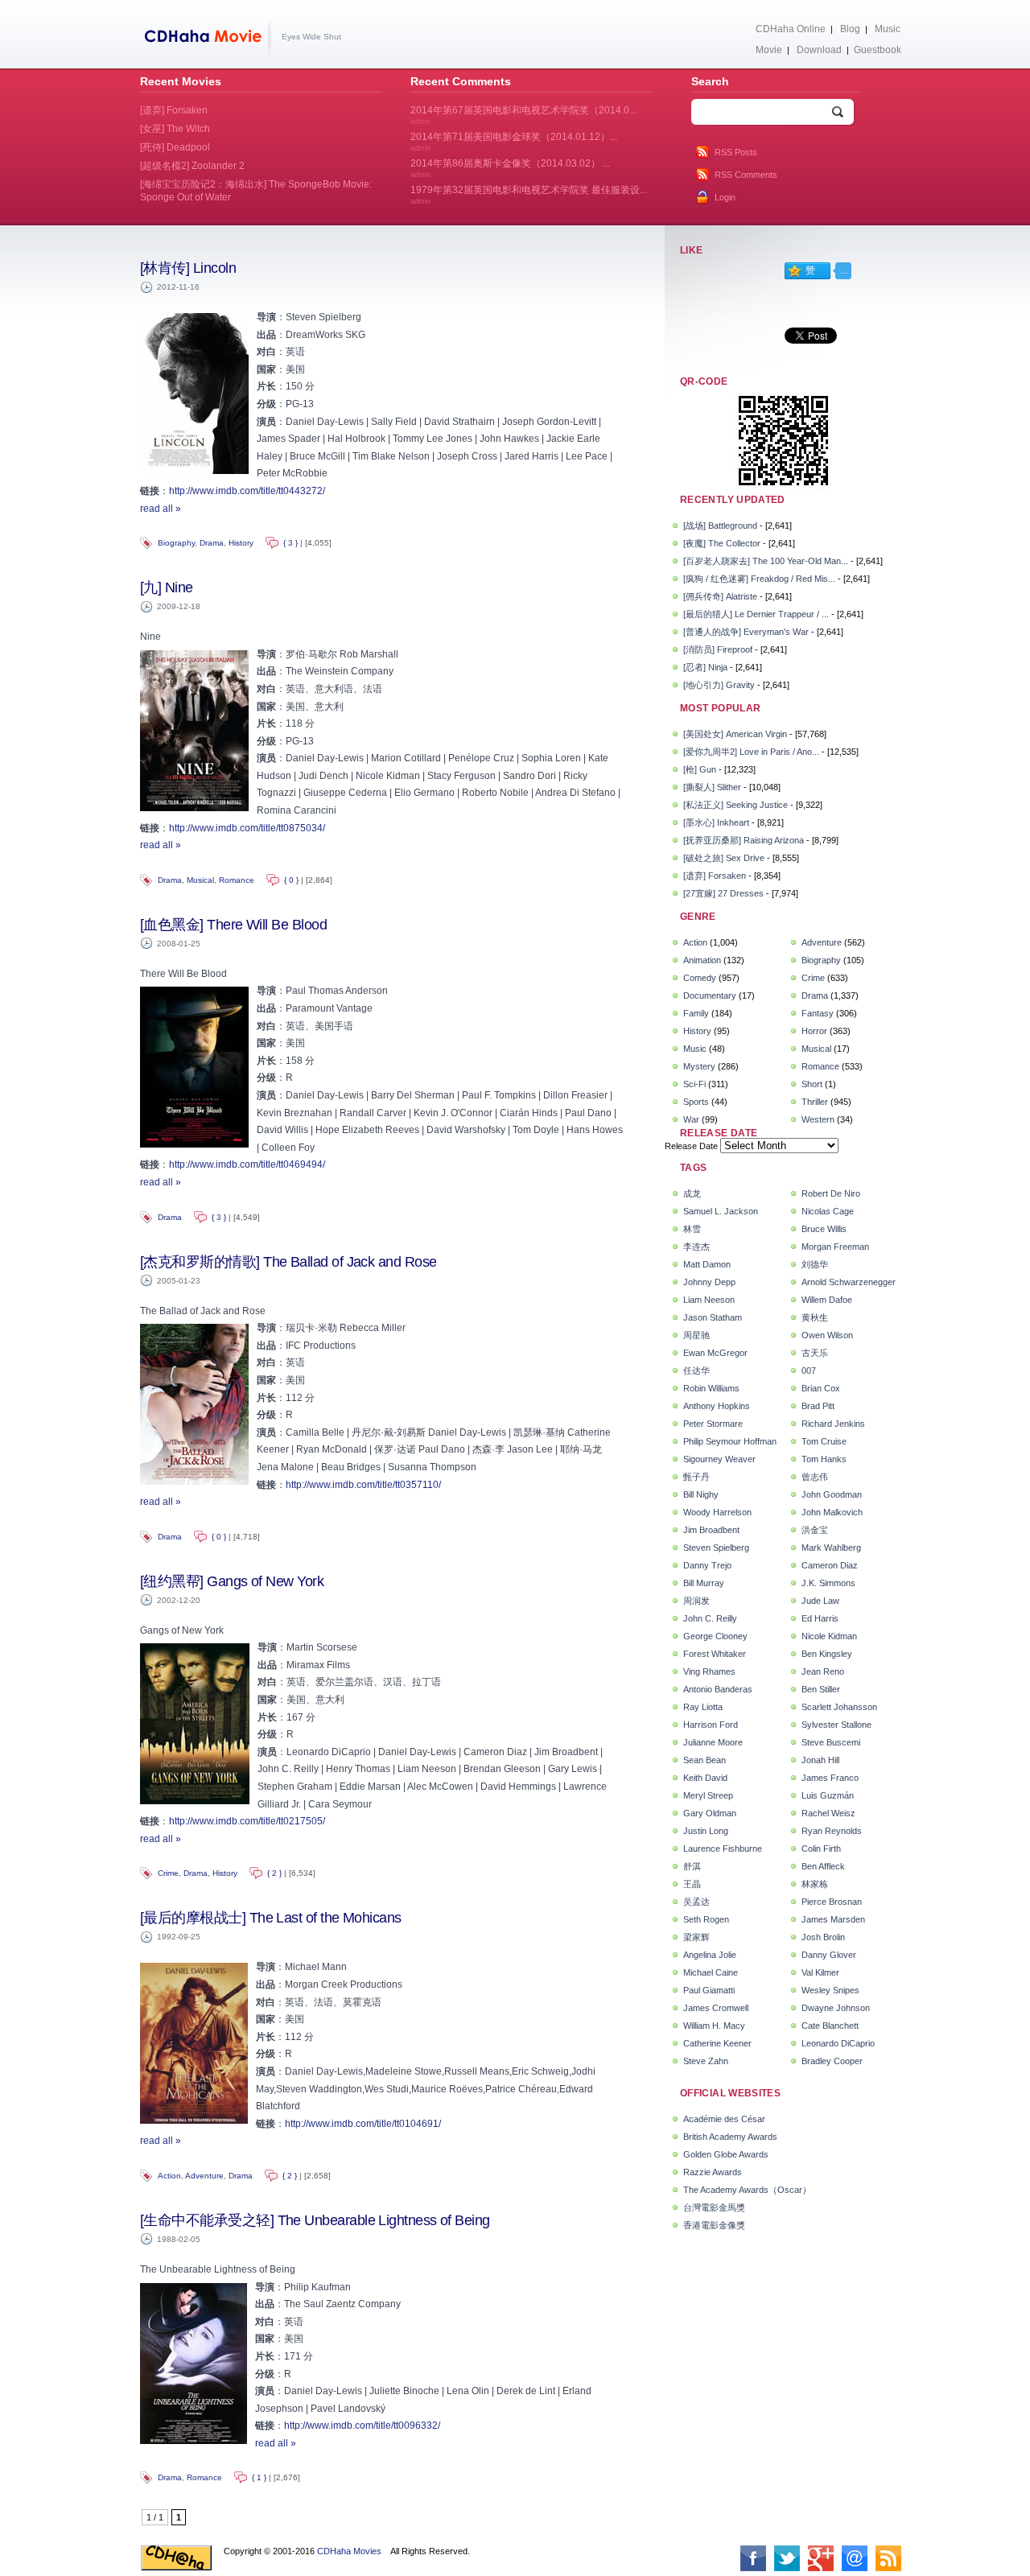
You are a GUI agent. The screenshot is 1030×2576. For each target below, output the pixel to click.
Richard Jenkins (833, 1424)
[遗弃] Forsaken (715, 876)
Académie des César (724, 2119)
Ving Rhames (709, 1671)
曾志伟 (815, 1477)
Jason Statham (713, 1317)
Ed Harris (820, 1618)
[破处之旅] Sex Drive (724, 858)
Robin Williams (711, 1388)
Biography (176, 543)
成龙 (692, 1193)
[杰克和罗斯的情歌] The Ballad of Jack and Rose (288, 1262)
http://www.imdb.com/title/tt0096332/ (362, 2426)
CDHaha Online (791, 29)
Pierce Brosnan (832, 1902)
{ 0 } (291, 880)
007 (809, 1370)
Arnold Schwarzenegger (849, 1282)
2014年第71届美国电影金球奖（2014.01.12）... (514, 142)
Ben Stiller (821, 1689)
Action (169, 2176)
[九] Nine (167, 587)
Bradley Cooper (832, 2061)
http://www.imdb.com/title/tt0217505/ (247, 1821)
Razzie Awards (713, 2172)
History (241, 543)
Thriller (815, 1102)
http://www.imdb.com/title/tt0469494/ (247, 1164)
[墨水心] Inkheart (716, 822)
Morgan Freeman (835, 1247)
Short (812, 1084)
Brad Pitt (818, 1406)
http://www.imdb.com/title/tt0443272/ (247, 491)
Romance (237, 880)
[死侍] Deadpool (175, 147)
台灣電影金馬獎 (714, 2207)
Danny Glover (829, 1955)
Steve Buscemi (831, 1742)
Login (725, 197)
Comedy (700, 978)
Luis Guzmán (828, 1795)
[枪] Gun (700, 769)
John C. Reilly (710, 1618)
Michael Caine (711, 1972)
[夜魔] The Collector (722, 543)
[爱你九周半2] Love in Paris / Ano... (751, 752)
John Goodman (832, 1494)
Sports (696, 1102)
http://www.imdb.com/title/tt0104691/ (363, 2124)
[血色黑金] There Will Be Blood (233, 925)
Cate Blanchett (830, 2026)
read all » (161, 509)
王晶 (692, 1884)
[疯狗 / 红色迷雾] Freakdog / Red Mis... (759, 579)
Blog (850, 29)
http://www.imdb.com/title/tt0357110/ (363, 1485)
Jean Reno (823, 1671)
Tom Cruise (824, 1441)
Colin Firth (821, 1849)
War (691, 1119)
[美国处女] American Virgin (735, 734)
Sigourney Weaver (719, 1459)
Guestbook (878, 50)
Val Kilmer (820, 1972)
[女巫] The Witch (175, 129)
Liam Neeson (709, 1300)
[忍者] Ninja (705, 667)
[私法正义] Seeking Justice (735, 805)
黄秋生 (815, 1317)
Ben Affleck (823, 1866)
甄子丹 (696, 1477)
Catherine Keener (717, 2043)
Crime (168, 1873)
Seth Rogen (706, 1919)
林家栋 (815, 1884)
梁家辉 (696, 1937)
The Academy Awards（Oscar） (747, 2190)
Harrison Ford (711, 1725)
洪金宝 (815, 1530)
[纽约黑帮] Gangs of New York (232, 1581)
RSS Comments (746, 175)
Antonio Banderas (718, 1689)
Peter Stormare (713, 1424)
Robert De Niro (831, 1193)
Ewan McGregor (715, 1353)
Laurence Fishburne (723, 1849)
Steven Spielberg (716, 1548)
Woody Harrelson (717, 1512)
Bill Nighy (701, 1494)
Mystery (699, 1066)
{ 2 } (274, 1873)
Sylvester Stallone (836, 1725)
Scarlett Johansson (839, 1707)
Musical (200, 880)
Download (819, 50)
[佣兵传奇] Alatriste (720, 596)
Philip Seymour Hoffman (730, 1441)
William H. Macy (714, 2026)
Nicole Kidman (829, 1636)
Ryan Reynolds (832, 1831)
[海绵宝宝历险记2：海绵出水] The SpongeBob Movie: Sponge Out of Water (256, 191)
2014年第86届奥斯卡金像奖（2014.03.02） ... (510, 168)
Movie (769, 50)
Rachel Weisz (828, 1813)
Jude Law (820, 1601)
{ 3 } (290, 543)
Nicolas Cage (828, 1211)
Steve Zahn (706, 2061)
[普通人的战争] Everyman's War (746, 632)
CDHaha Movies (349, 2551)
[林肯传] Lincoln (188, 268)
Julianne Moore (713, 1742)
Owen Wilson (827, 1335)
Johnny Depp (709, 1282)
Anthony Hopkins (717, 1406)
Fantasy (818, 1013)
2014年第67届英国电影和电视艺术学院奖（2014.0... (523, 115)
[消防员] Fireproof (718, 649)
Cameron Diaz (830, 1565)
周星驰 (696, 1335)
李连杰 (696, 1247)
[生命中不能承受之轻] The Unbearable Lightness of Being (315, 2220)
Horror (814, 1031)
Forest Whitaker (715, 1654)
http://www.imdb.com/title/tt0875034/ (247, 828)
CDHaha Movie (206, 39)
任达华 (696, 1370)
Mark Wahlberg (831, 1548)
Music (888, 29)
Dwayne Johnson (836, 2008)
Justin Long (706, 1831)
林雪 (692, 1229)
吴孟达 (696, 1902)
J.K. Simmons (828, 1583)
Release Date (691, 1146)
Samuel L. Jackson (721, 1211)
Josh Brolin (823, 1937)
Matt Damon (707, 1264)
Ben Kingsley (827, 1654)
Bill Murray (704, 1583)
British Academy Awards (730, 2137)
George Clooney (715, 1636)
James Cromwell (716, 2008)
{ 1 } (259, 2477)
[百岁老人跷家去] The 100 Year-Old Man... (766, 561)
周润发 (696, 1601)
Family (696, 1013)
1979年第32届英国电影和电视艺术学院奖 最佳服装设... (529, 195)
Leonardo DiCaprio (838, 2043)
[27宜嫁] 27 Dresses (723, 893)
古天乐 (815, 1353)
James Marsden (833, 1919)
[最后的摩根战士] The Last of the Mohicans (271, 1918)
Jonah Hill (820, 1760)
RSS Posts (736, 152)
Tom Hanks (824, 1459)
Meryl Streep (708, 1795)
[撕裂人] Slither (712, 787)
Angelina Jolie (710, 1955)
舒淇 (692, 1866)
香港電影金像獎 (714, 2225)
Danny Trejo (707, 1565)
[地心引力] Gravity (719, 685)
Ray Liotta (703, 1707)
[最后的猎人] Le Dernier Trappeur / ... (756, 614)
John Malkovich (832, 1512)
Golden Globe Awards (726, 2154)
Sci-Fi (694, 1084)
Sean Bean (705, 1760)
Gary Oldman (710, 1813)
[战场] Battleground (720, 526)
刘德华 (815, 1264)
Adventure (204, 2176)
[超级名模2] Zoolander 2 (192, 166)
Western (818, 1119)
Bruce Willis (824, 1229)
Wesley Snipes (830, 1990)
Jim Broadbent (711, 1530)
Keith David (705, 1778)
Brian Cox (821, 1388)
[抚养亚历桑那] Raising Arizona (744, 840)
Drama (212, 543)
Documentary (710, 995)
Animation (702, 960)
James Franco (830, 1778)
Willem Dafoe (827, 1300)
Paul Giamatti (709, 1990)
